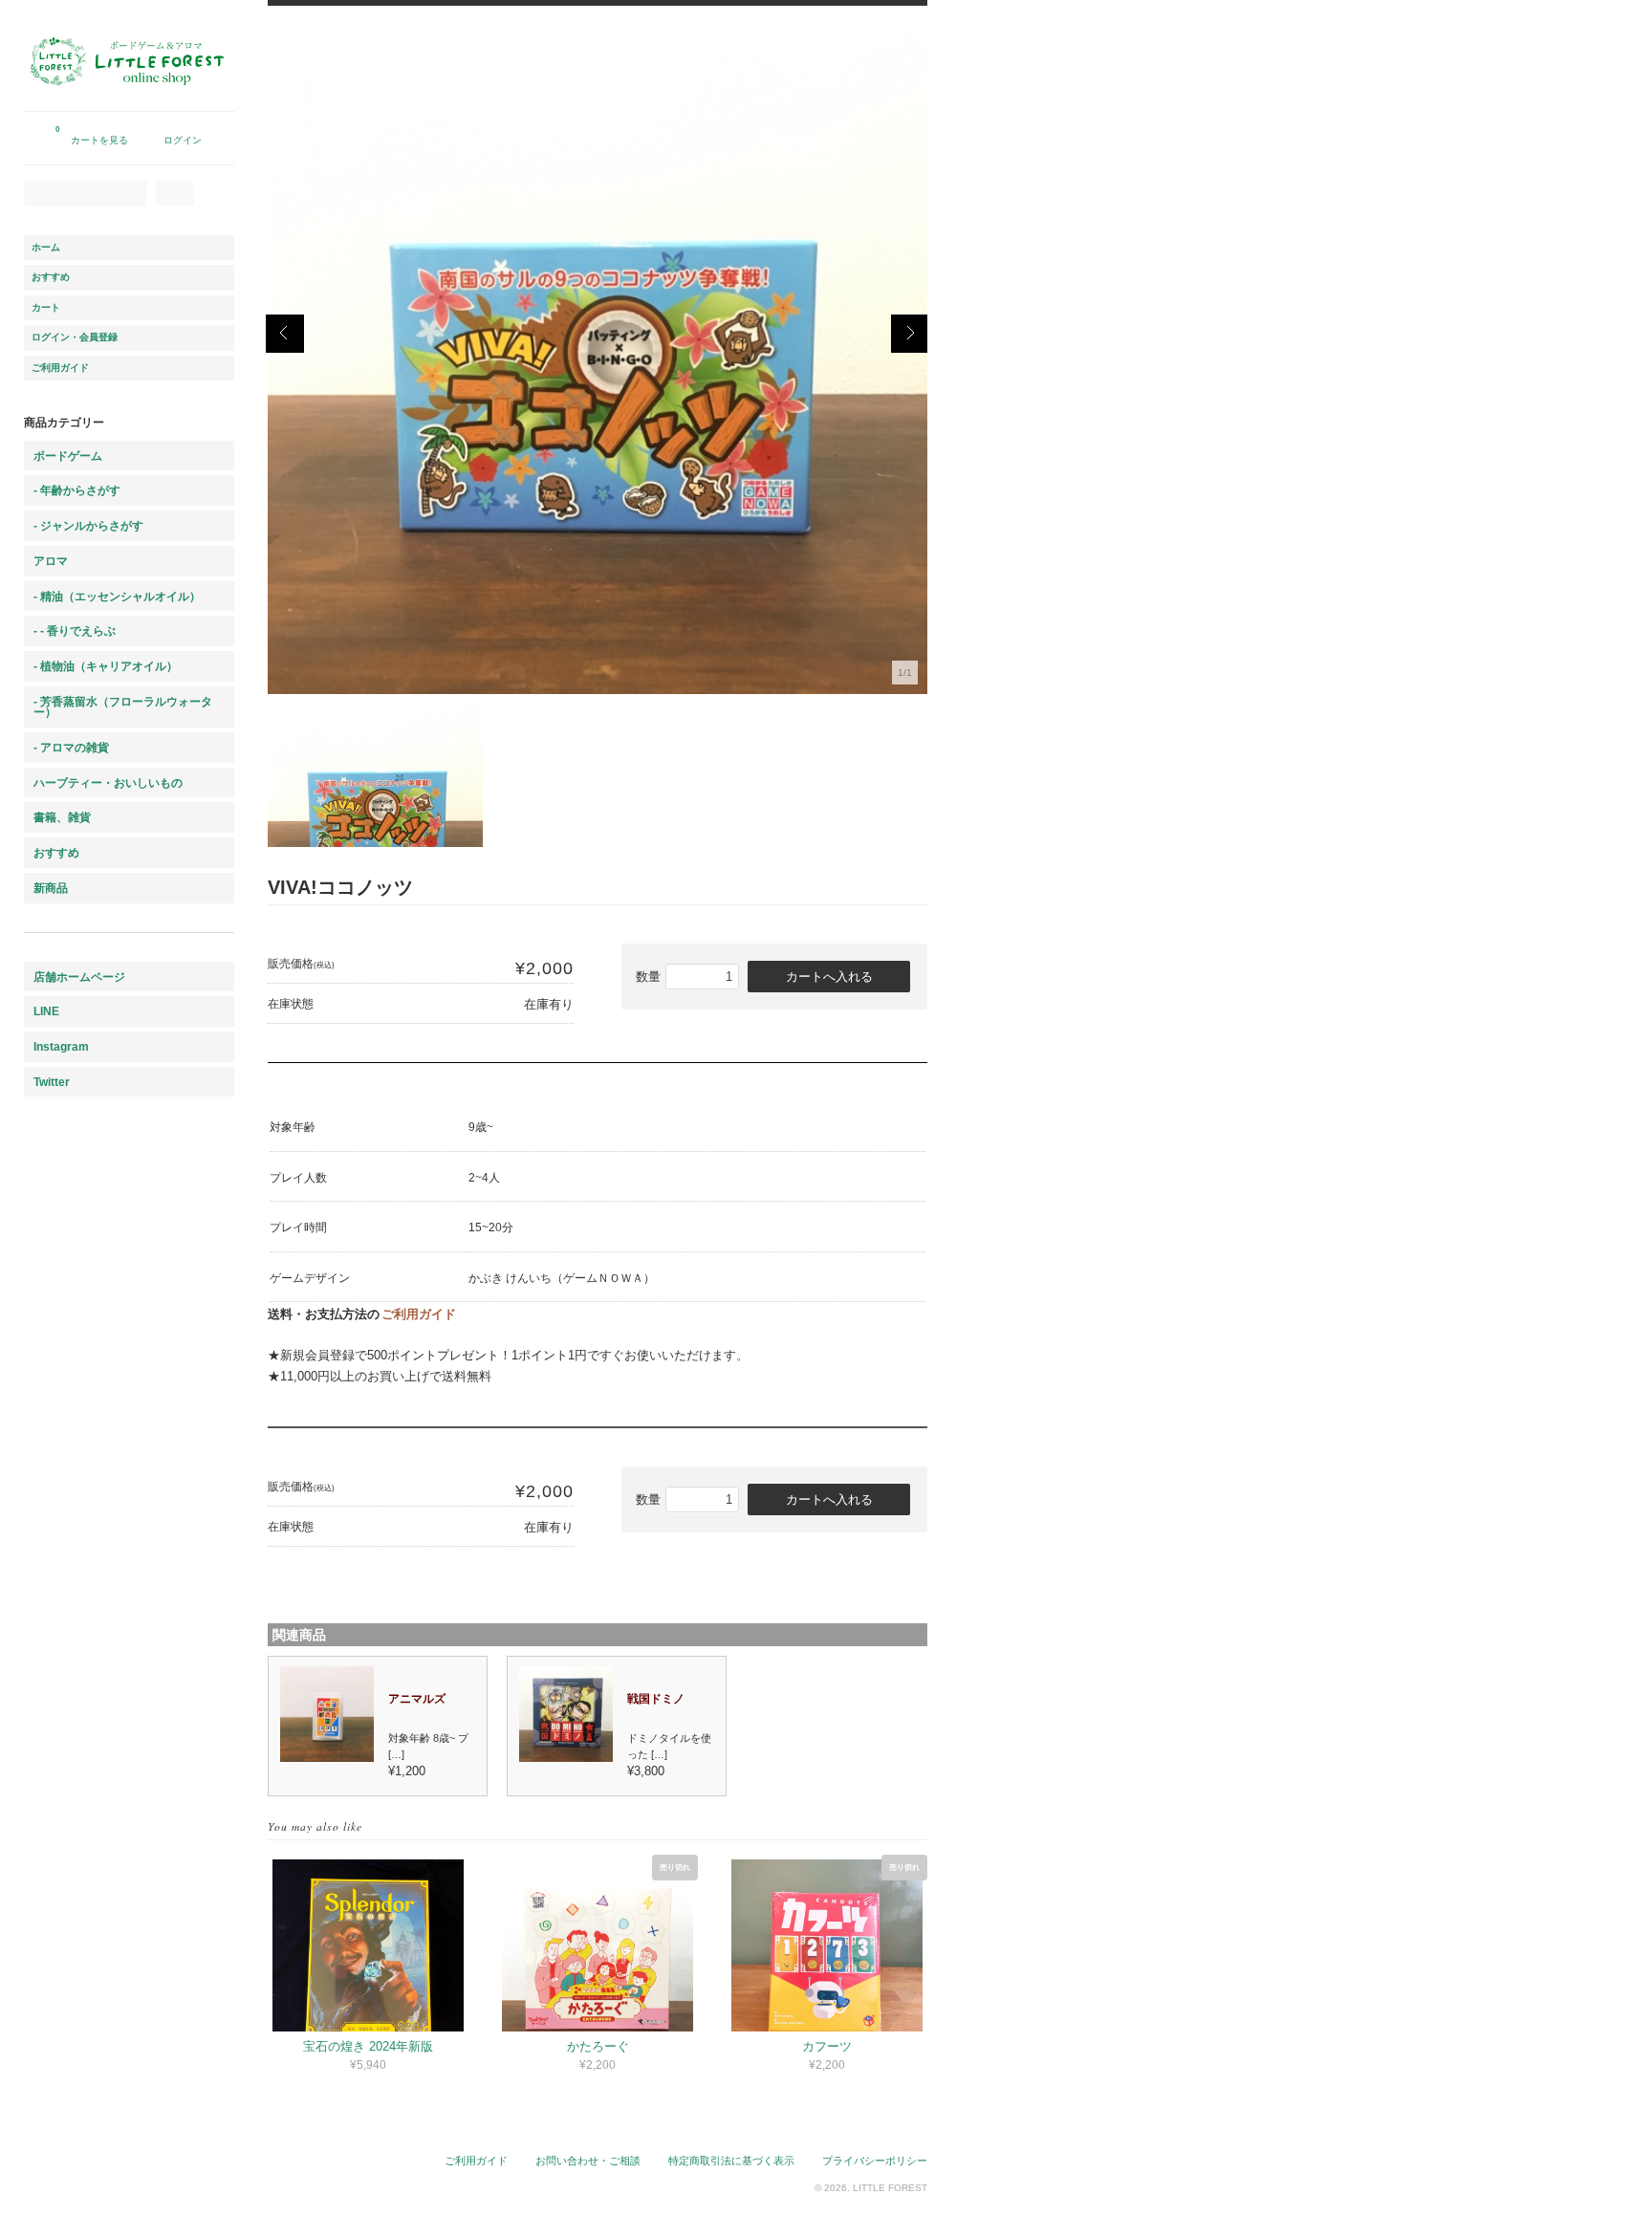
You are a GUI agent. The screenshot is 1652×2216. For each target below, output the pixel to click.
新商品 (51, 888)
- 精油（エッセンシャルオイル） (117, 596)
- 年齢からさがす (77, 490)
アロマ (51, 561)
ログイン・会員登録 (75, 337)
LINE (46, 1011)
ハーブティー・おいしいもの (108, 782)
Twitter (52, 1082)
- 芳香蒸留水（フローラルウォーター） (123, 707)
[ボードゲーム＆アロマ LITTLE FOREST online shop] (129, 102)
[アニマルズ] (328, 1758)
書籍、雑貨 (62, 817)
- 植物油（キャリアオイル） (106, 666)
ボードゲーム (68, 456)
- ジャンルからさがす (88, 525)
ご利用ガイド (419, 1314)
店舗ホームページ (79, 977)
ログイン (183, 140)
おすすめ (51, 277)
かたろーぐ (598, 2046)
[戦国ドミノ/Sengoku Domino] (567, 1758)
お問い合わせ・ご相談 (588, 2161)
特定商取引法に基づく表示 (731, 2161)
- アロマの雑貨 (71, 747)
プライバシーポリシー (875, 2161)
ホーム (46, 247)
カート (46, 307)
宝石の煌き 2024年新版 (368, 2046)
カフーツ (827, 2046)
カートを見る (92, 135)
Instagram (61, 1046)
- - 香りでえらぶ (75, 630)
